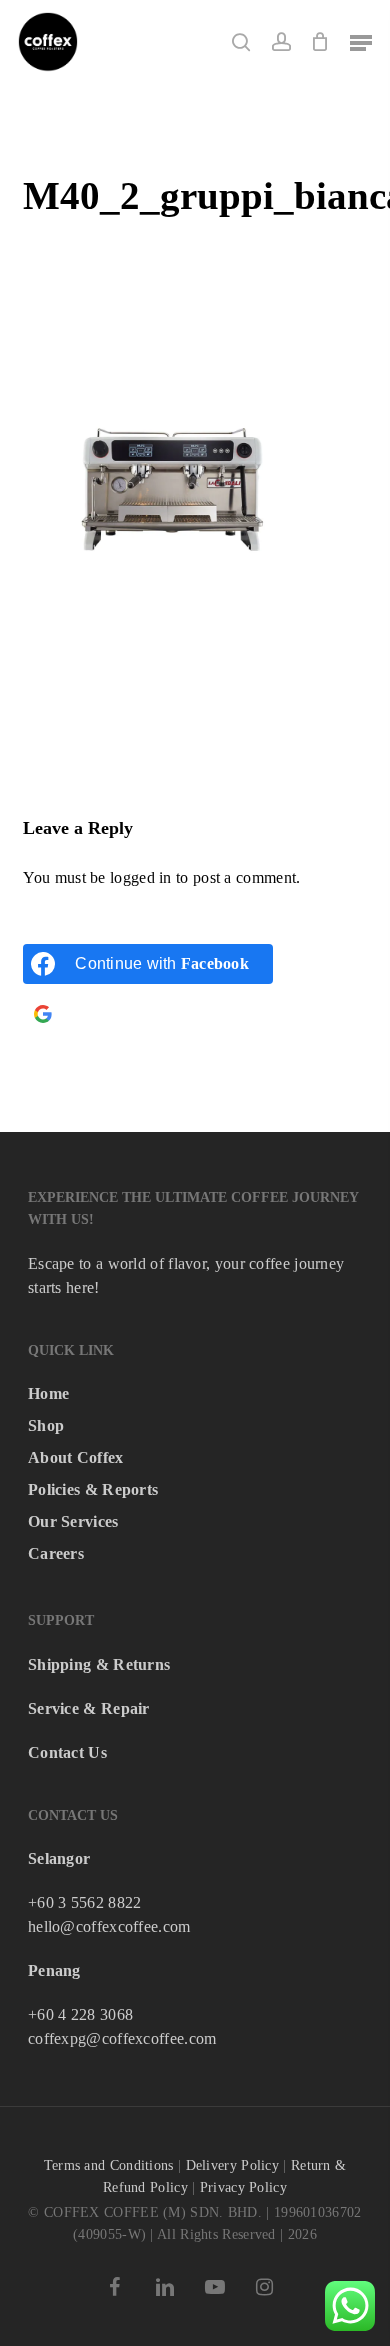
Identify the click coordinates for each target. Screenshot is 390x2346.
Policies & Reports (93, 1489)
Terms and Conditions (109, 2165)
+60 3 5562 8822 (85, 1902)
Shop (46, 1425)
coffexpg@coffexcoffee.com (122, 2038)
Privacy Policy (243, 2187)
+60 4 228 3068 (80, 2014)
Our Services (73, 1521)
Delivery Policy (233, 2165)
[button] (361, 42)
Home (48, 1393)
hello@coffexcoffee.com (109, 1926)
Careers (56, 1553)
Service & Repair (89, 1708)
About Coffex (76, 1457)
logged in (141, 877)
